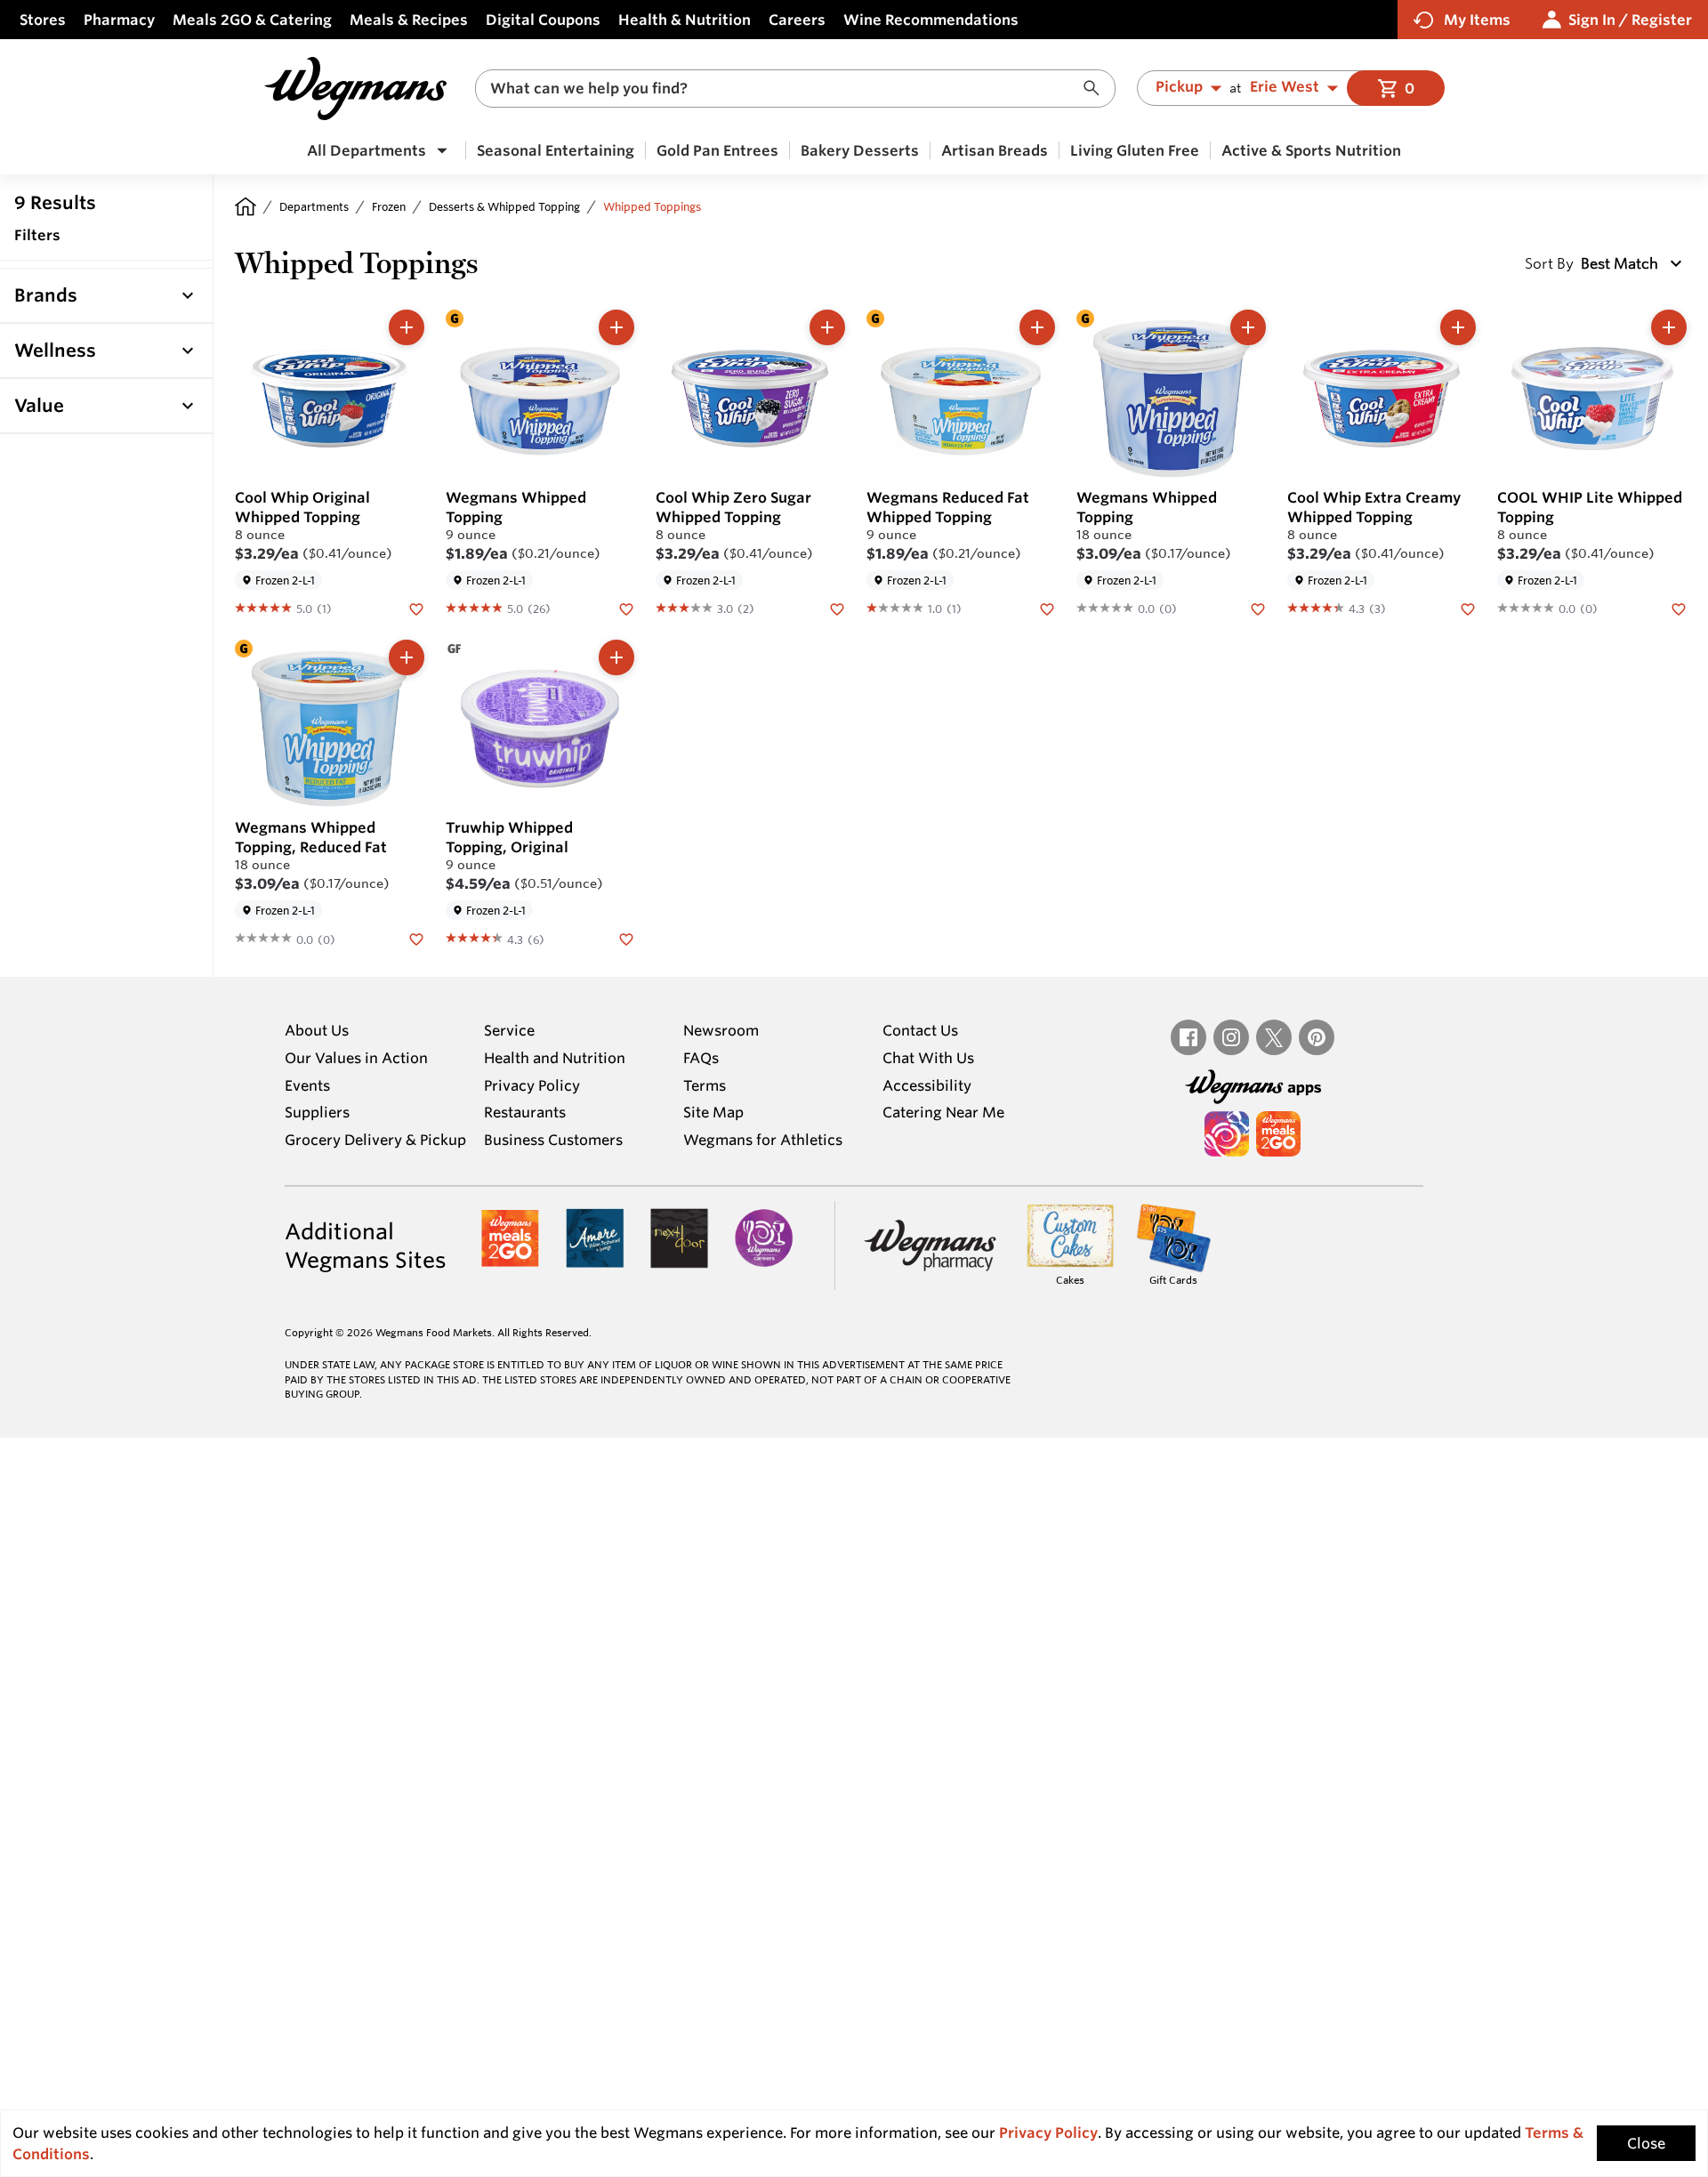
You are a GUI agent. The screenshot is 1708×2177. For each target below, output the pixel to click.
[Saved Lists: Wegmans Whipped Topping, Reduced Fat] (416, 938)
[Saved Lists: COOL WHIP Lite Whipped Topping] (1679, 608)
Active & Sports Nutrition (1311, 150)
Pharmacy (119, 20)
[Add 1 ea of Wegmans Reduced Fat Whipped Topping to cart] (1037, 327)
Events (307, 1085)
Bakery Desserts (860, 150)
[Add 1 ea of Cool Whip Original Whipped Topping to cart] (407, 327)
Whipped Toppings (652, 206)
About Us (317, 1030)
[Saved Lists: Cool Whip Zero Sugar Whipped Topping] (837, 608)
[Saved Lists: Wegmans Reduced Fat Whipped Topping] (1047, 608)
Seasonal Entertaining (556, 150)
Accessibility (927, 1085)
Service (509, 1030)
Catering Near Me (943, 1112)
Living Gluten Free (1135, 150)
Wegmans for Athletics (763, 1140)
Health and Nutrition (555, 1058)
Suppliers (317, 1112)
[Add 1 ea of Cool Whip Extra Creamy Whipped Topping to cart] (1458, 327)
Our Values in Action (356, 1058)
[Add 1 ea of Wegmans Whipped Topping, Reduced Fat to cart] (407, 657)
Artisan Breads (995, 150)
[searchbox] (784, 89)
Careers (797, 20)
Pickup (1179, 87)
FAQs (701, 1058)
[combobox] (795, 89)
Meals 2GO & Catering (252, 20)
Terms (705, 1085)
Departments (314, 206)
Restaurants (525, 1112)
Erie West (1285, 87)
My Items (1477, 20)
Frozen (389, 206)
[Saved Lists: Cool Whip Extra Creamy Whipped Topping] (1468, 608)
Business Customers (553, 1140)
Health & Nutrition (685, 20)
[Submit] (1096, 89)
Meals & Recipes (409, 20)
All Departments (367, 150)
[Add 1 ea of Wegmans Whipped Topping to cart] (616, 327)
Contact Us (920, 1030)
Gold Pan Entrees (717, 150)
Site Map (713, 1112)
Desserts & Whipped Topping (504, 206)
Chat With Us (928, 1058)
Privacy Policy (532, 1085)
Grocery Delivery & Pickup (375, 1140)
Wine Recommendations (931, 20)
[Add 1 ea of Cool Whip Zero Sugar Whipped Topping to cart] (827, 327)
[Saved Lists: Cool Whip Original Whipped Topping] (416, 608)
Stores (43, 20)
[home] (246, 206)
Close (1646, 2143)
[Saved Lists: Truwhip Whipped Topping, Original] (626, 938)
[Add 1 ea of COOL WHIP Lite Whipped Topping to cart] (1669, 327)
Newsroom (721, 1030)
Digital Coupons (543, 20)
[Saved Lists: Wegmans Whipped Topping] (626, 608)
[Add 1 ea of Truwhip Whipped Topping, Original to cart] (616, 657)
